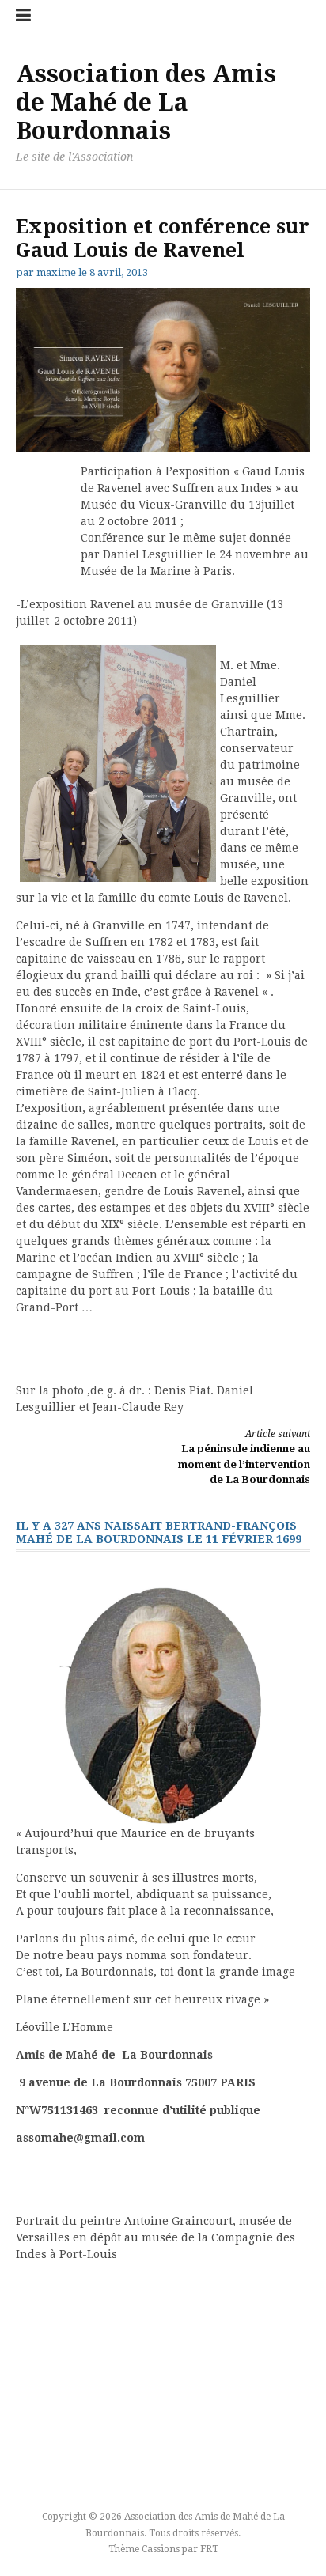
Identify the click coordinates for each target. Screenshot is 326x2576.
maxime (56, 272)
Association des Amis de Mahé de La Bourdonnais (146, 102)
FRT (209, 2549)
